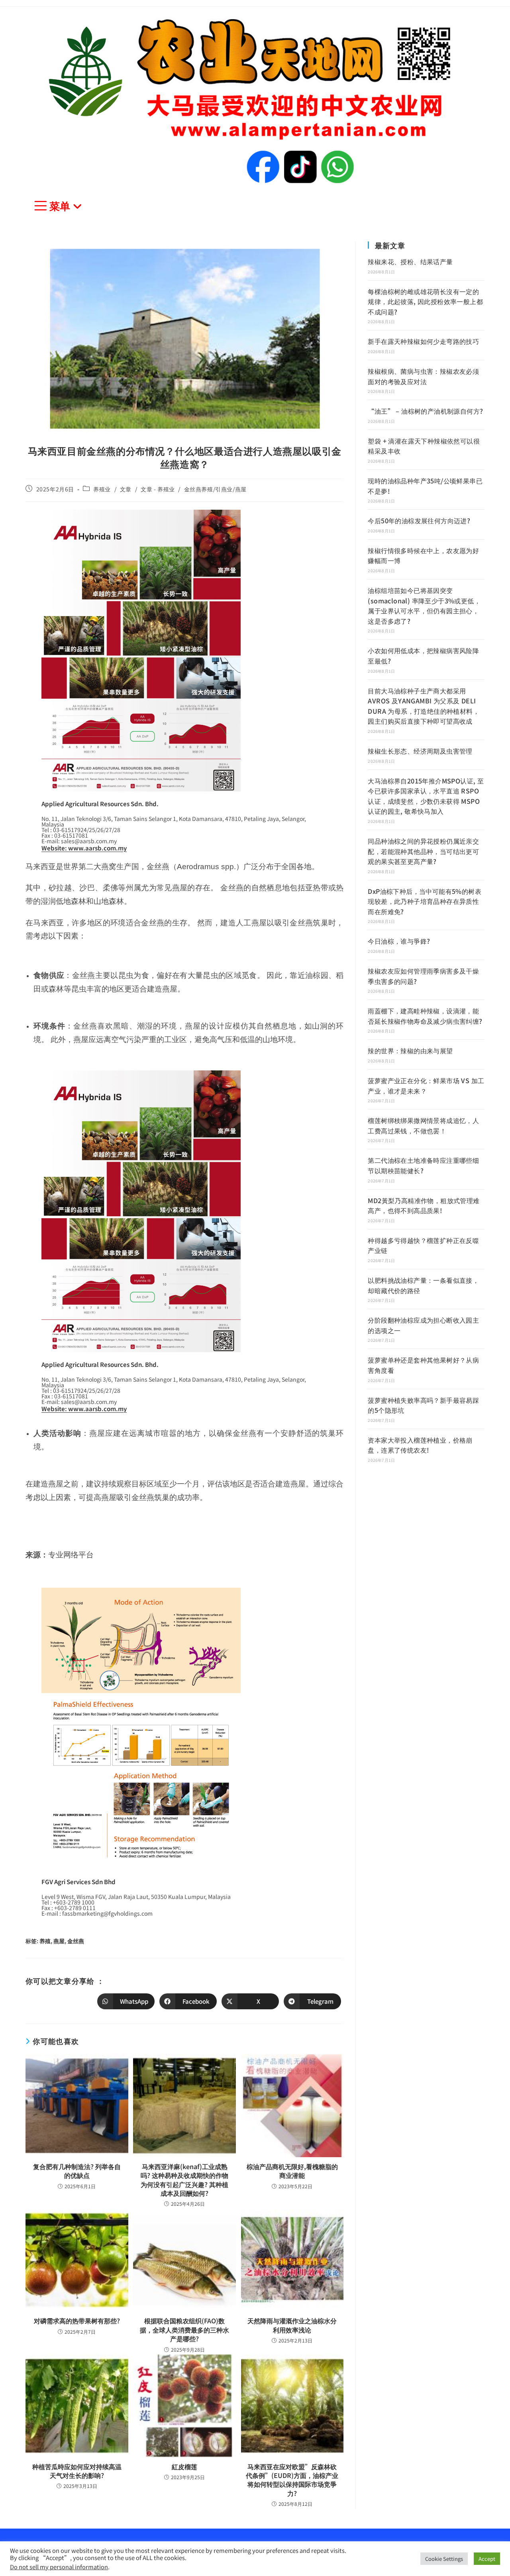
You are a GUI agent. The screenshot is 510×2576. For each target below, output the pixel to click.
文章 (126, 489)
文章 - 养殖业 (158, 489)
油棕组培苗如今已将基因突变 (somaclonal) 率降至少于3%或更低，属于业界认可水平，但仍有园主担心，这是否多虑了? (424, 606)
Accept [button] (487, 2559)
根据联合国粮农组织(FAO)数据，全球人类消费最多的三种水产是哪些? (184, 2330)
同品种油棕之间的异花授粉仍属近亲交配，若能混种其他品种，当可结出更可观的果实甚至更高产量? (423, 851)
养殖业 (102, 489)
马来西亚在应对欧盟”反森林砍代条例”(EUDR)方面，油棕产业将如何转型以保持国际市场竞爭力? (292, 2480)
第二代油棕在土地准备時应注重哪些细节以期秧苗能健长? (423, 1165)
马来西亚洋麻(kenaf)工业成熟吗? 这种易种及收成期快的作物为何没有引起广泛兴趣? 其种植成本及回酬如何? (184, 2180)
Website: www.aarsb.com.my (84, 848)
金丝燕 (76, 1941)
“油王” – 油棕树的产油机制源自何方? (425, 411)
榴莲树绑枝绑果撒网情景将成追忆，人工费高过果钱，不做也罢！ (423, 1125)
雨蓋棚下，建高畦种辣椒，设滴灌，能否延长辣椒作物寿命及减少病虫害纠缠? (425, 1016)
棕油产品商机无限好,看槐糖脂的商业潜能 (292, 2171)
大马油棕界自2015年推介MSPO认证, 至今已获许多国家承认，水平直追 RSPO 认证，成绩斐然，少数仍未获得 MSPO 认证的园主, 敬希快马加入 (426, 796)
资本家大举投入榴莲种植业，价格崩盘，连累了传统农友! (420, 1445)
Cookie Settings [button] (444, 2559)
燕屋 (59, 1941)
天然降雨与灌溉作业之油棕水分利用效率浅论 (292, 2325)
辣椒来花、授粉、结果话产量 (410, 261)
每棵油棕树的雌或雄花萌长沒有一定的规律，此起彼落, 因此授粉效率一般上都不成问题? (425, 301)
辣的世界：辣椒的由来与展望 (410, 1050)
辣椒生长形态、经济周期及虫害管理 (420, 751)
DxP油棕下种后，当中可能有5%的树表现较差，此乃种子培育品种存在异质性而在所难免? (425, 901)
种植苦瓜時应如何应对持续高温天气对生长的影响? (77, 2471)
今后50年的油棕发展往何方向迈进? (419, 520)
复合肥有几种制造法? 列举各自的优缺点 (77, 2171)
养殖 (45, 1941)
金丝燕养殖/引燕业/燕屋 (215, 489)
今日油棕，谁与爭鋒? (399, 941)
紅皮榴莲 (184, 2466)
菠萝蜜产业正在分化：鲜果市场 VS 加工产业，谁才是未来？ (426, 1086)
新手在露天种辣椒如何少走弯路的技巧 (423, 341)
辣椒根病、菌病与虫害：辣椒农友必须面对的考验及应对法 (423, 376)
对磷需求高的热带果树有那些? (77, 2321)
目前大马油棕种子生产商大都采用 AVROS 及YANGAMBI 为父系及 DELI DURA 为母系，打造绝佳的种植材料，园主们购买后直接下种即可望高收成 (424, 706)
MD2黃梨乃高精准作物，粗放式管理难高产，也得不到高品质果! (424, 1206)
